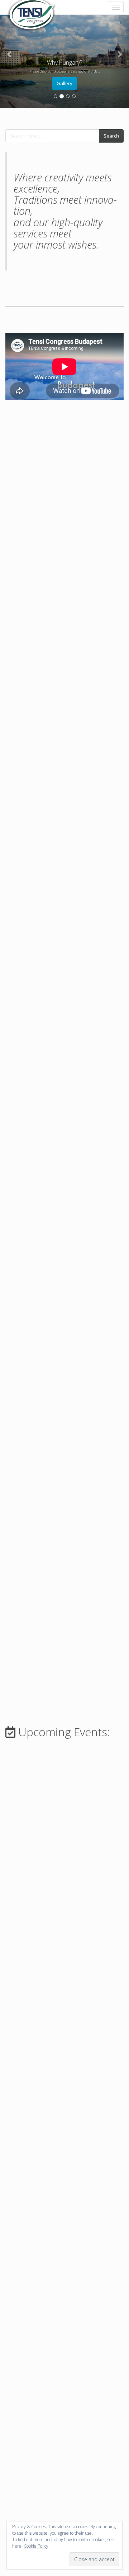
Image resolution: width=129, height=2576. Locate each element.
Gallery (64, 83)
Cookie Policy (36, 2546)
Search (111, 136)
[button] (10, 54)
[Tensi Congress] (32, 7)
